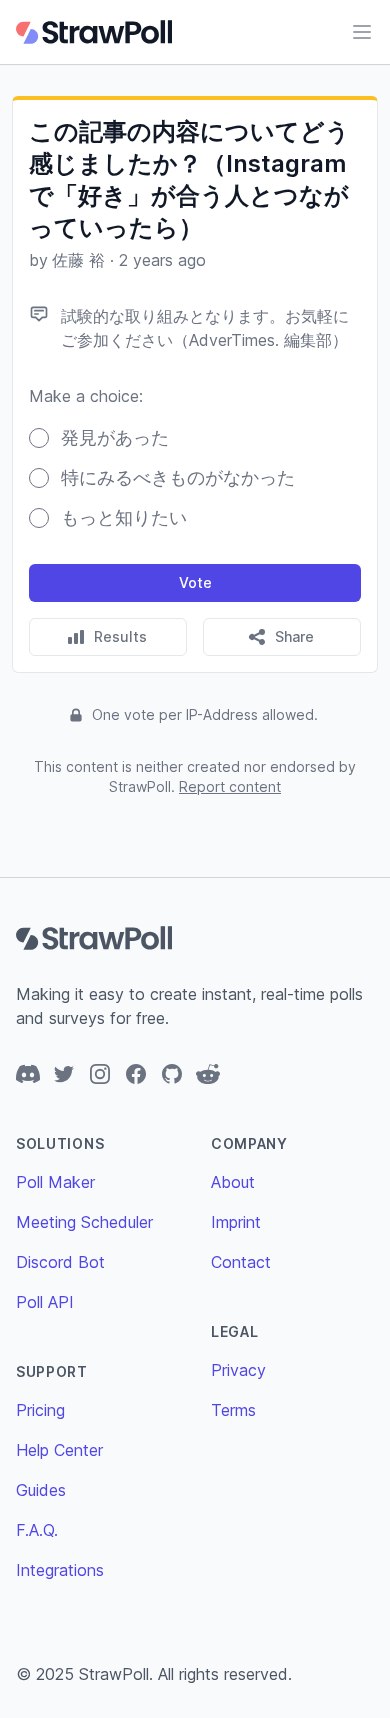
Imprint (236, 1222)
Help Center (59, 1450)
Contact (241, 1262)
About (233, 1182)
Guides (41, 1490)
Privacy (238, 1370)
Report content (230, 786)
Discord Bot (60, 1262)
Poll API (45, 1302)
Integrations (60, 1570)
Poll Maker (55, 1182)
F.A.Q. (37, 1530)
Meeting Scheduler (84, 1222)
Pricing (40, 1410)
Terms (233, 1410)
